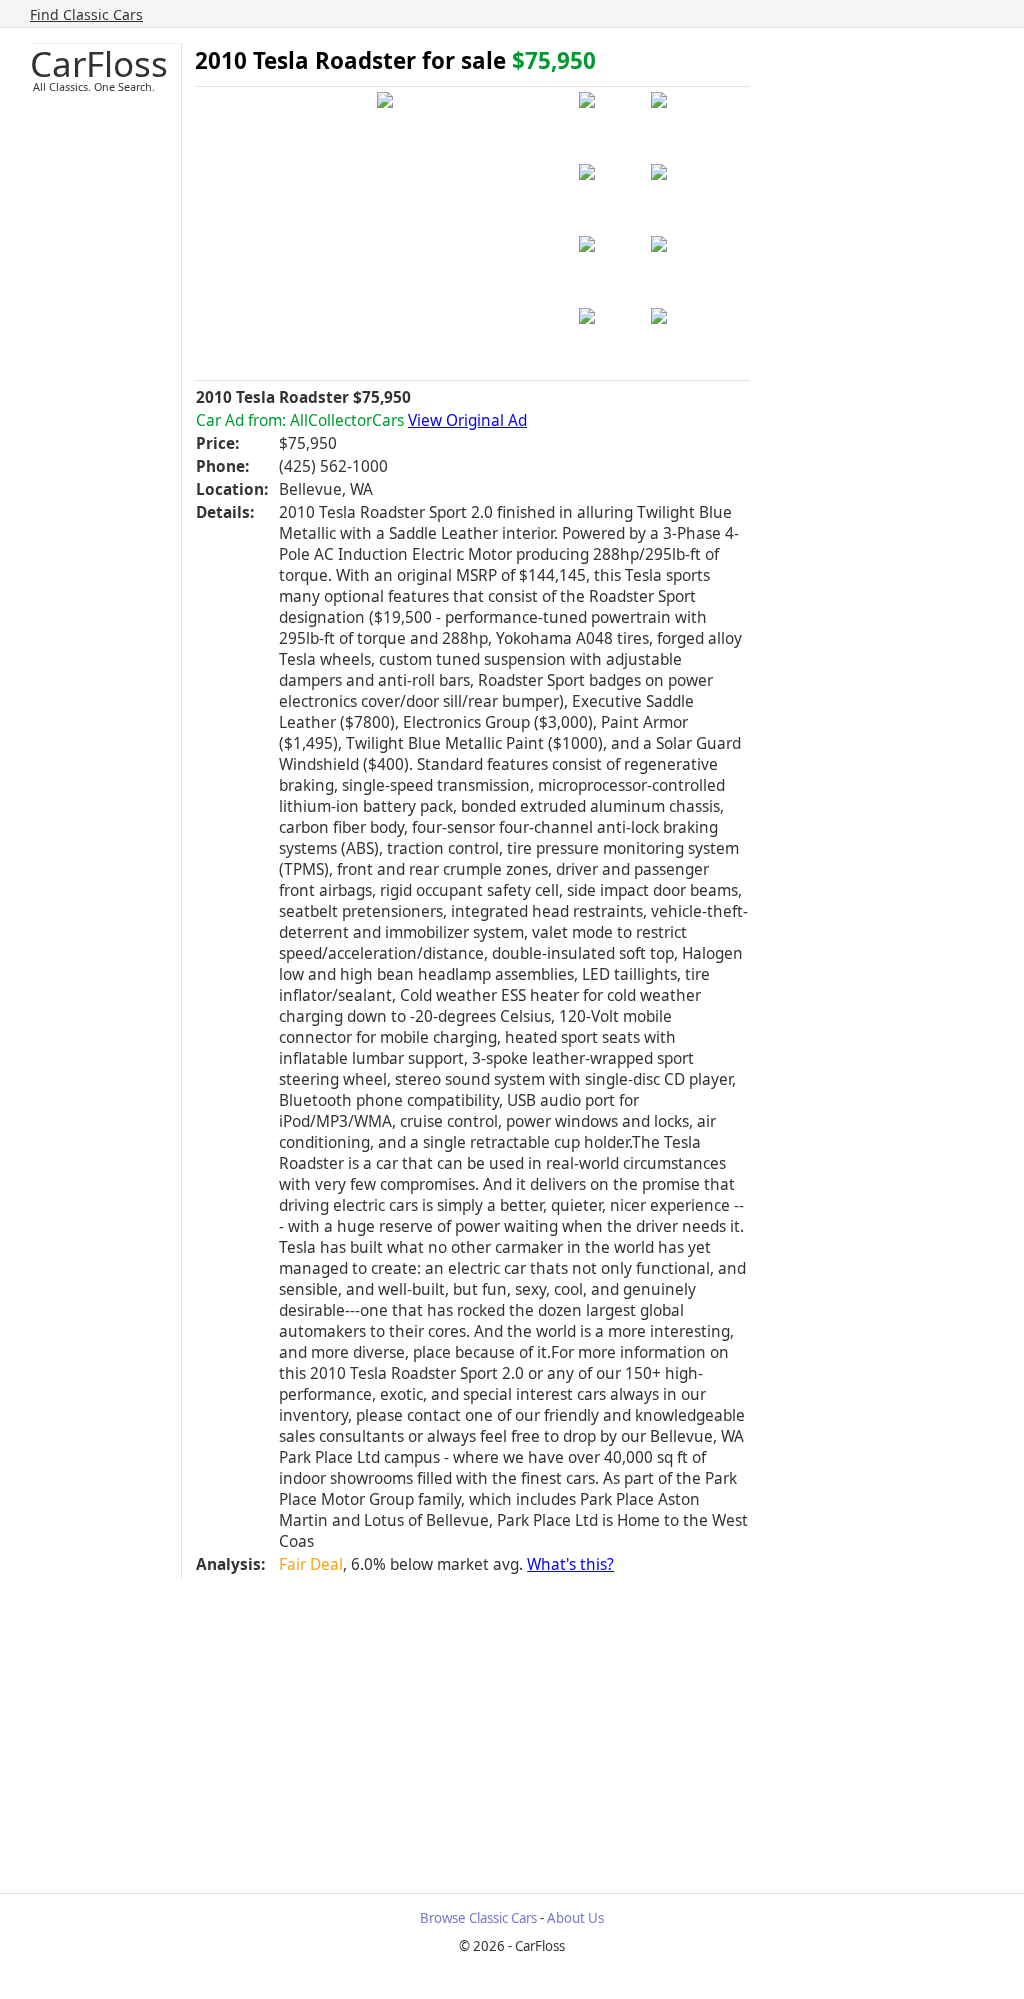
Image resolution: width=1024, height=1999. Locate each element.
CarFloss (99, 63)
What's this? (570, 1564)
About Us (575, 1918)
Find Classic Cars (86, 14)
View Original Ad (467, 420)
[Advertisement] (527, 1728)
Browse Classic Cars (478, 1918)
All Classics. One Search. (94, 86)
